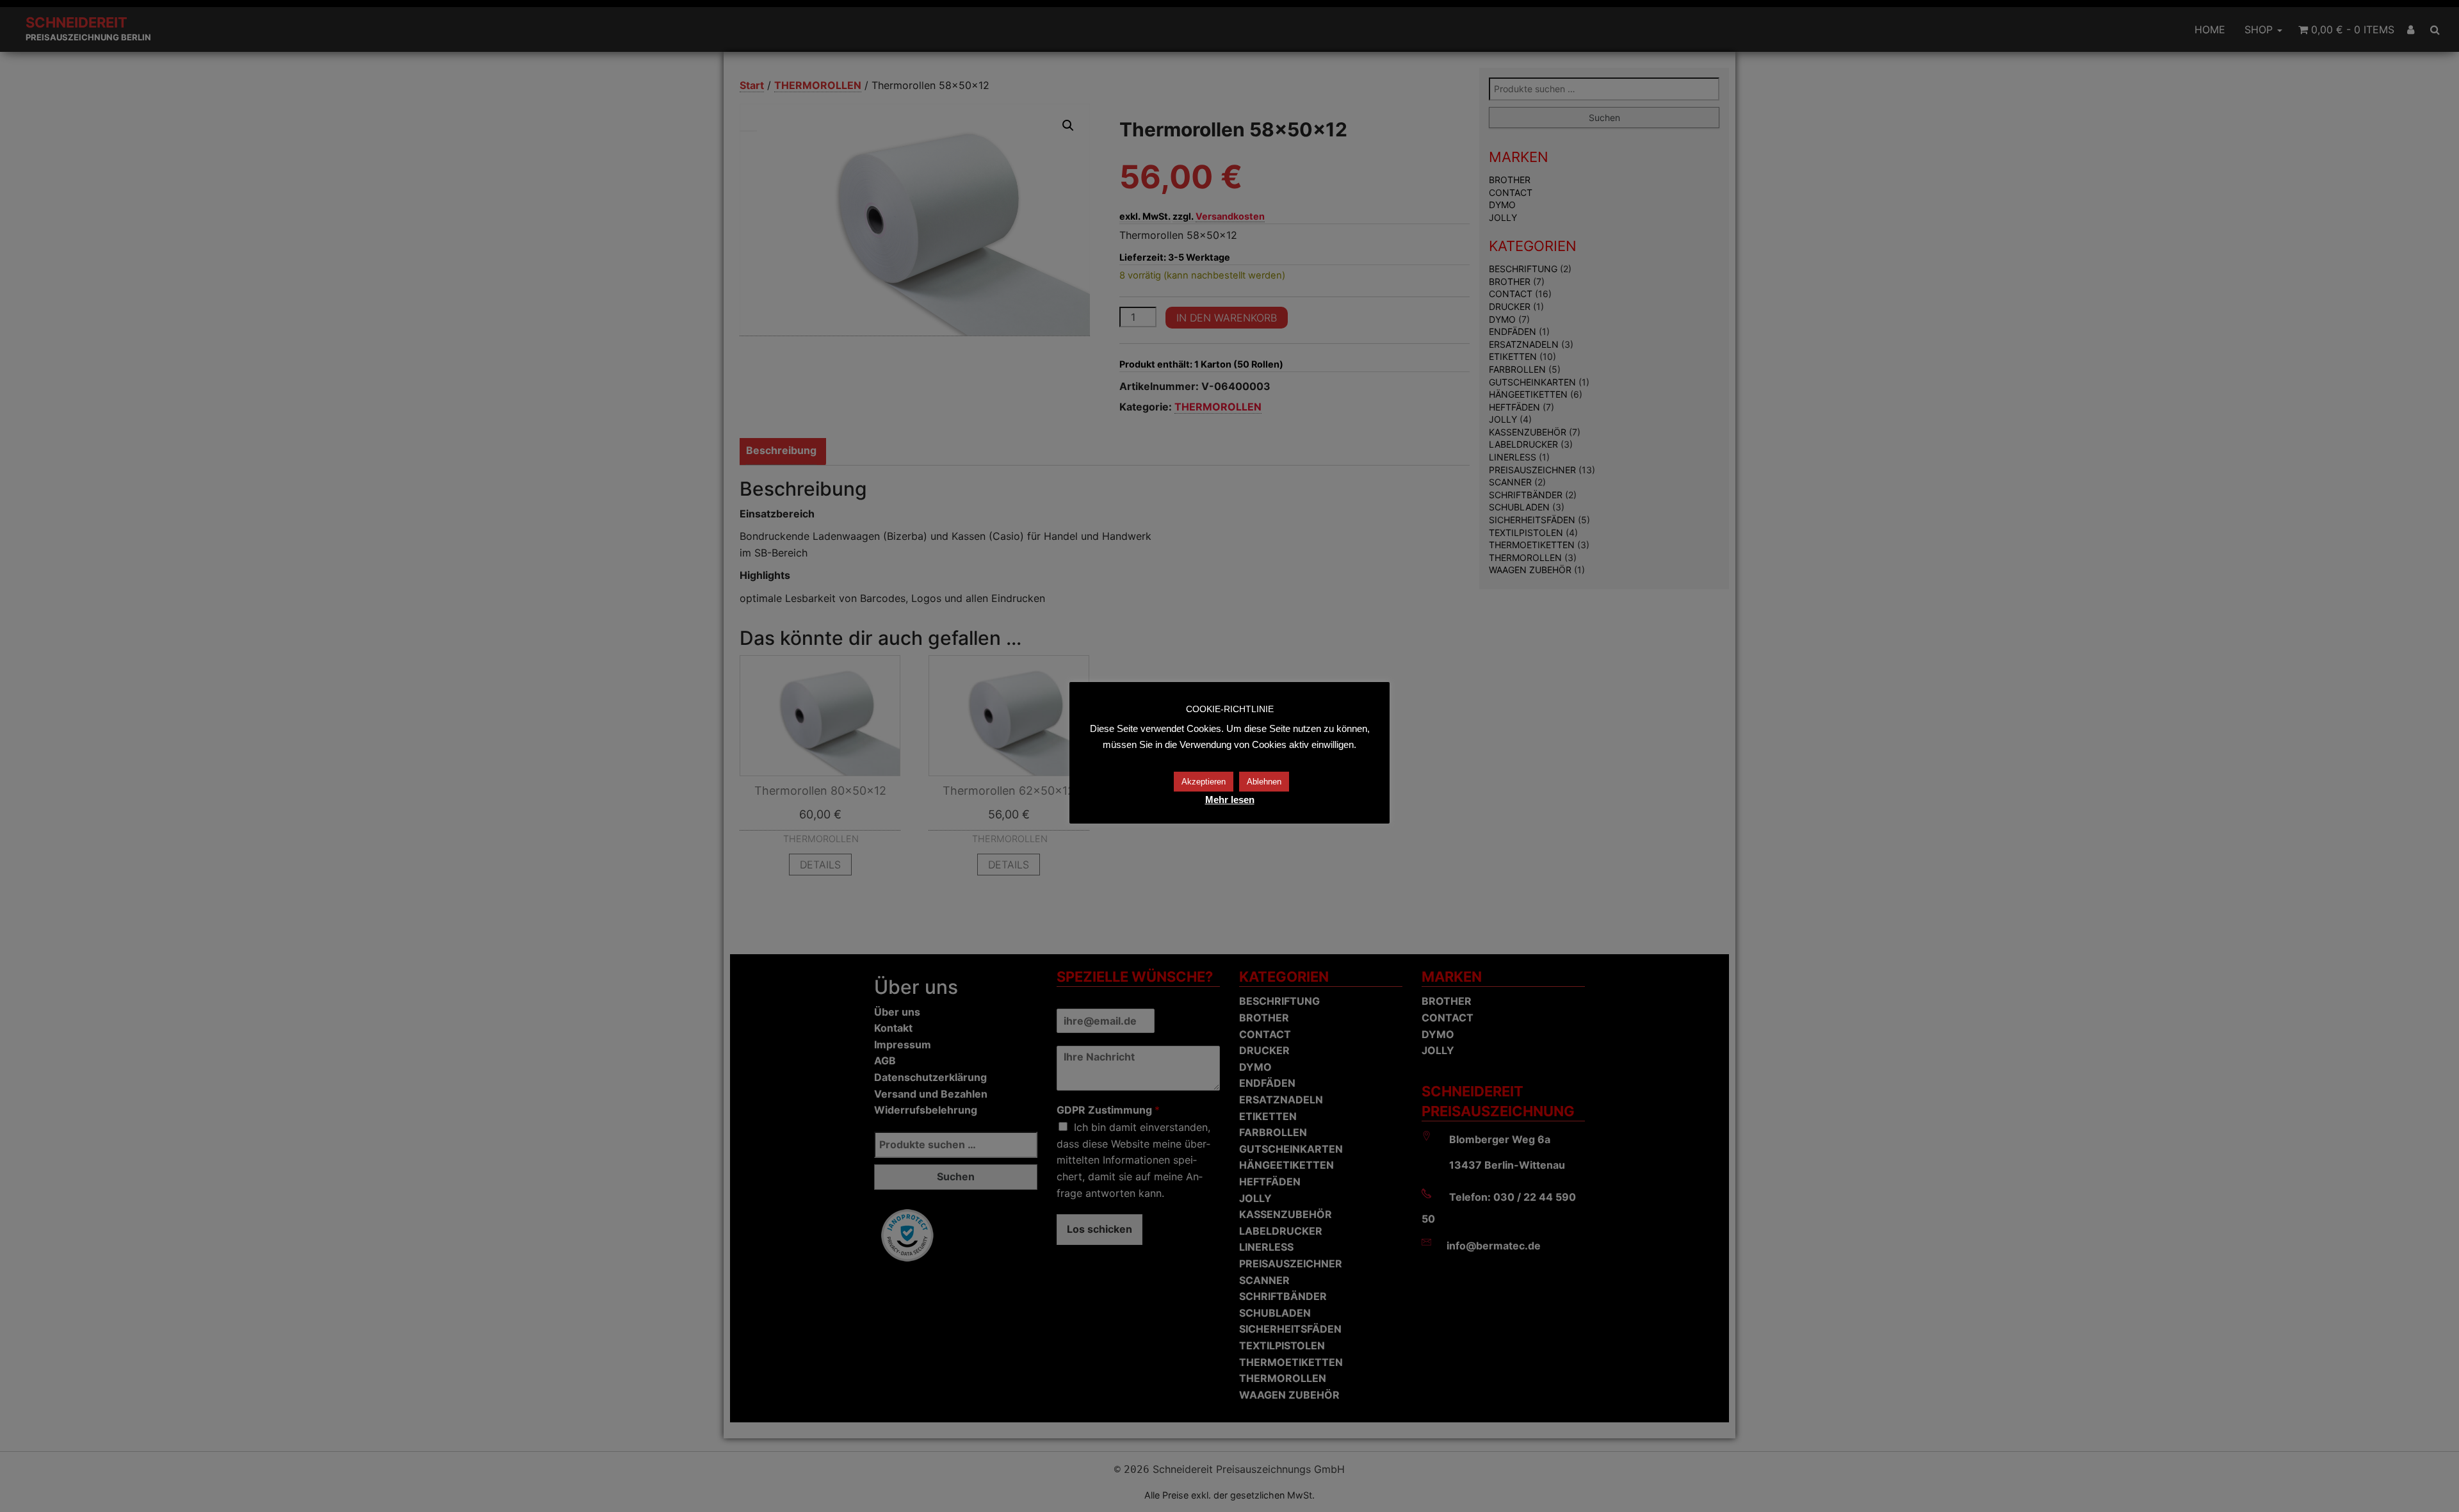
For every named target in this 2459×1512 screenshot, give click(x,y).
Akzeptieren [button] (1204, 782)
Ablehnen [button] (1264, 782)
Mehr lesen (1230, 800)
